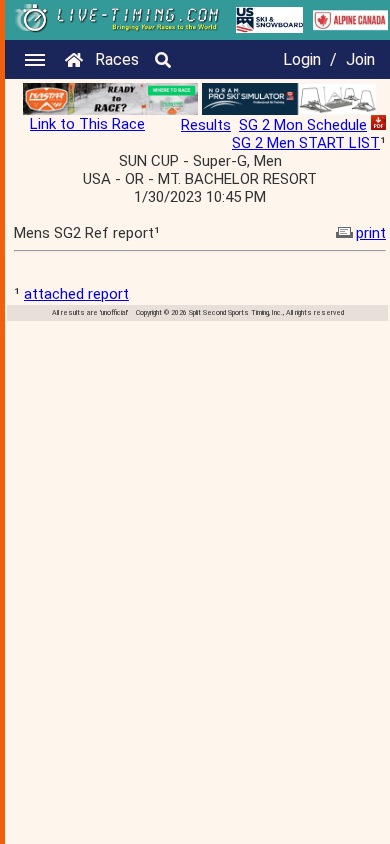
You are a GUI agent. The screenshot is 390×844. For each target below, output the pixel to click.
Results (206, 125)
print (371, 233)
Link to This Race (87, 124)
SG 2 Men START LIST (306, 143)
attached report (76, 294)
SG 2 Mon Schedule (303, 125)
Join (360, 59)
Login (302, 59)
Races (117, 59)
